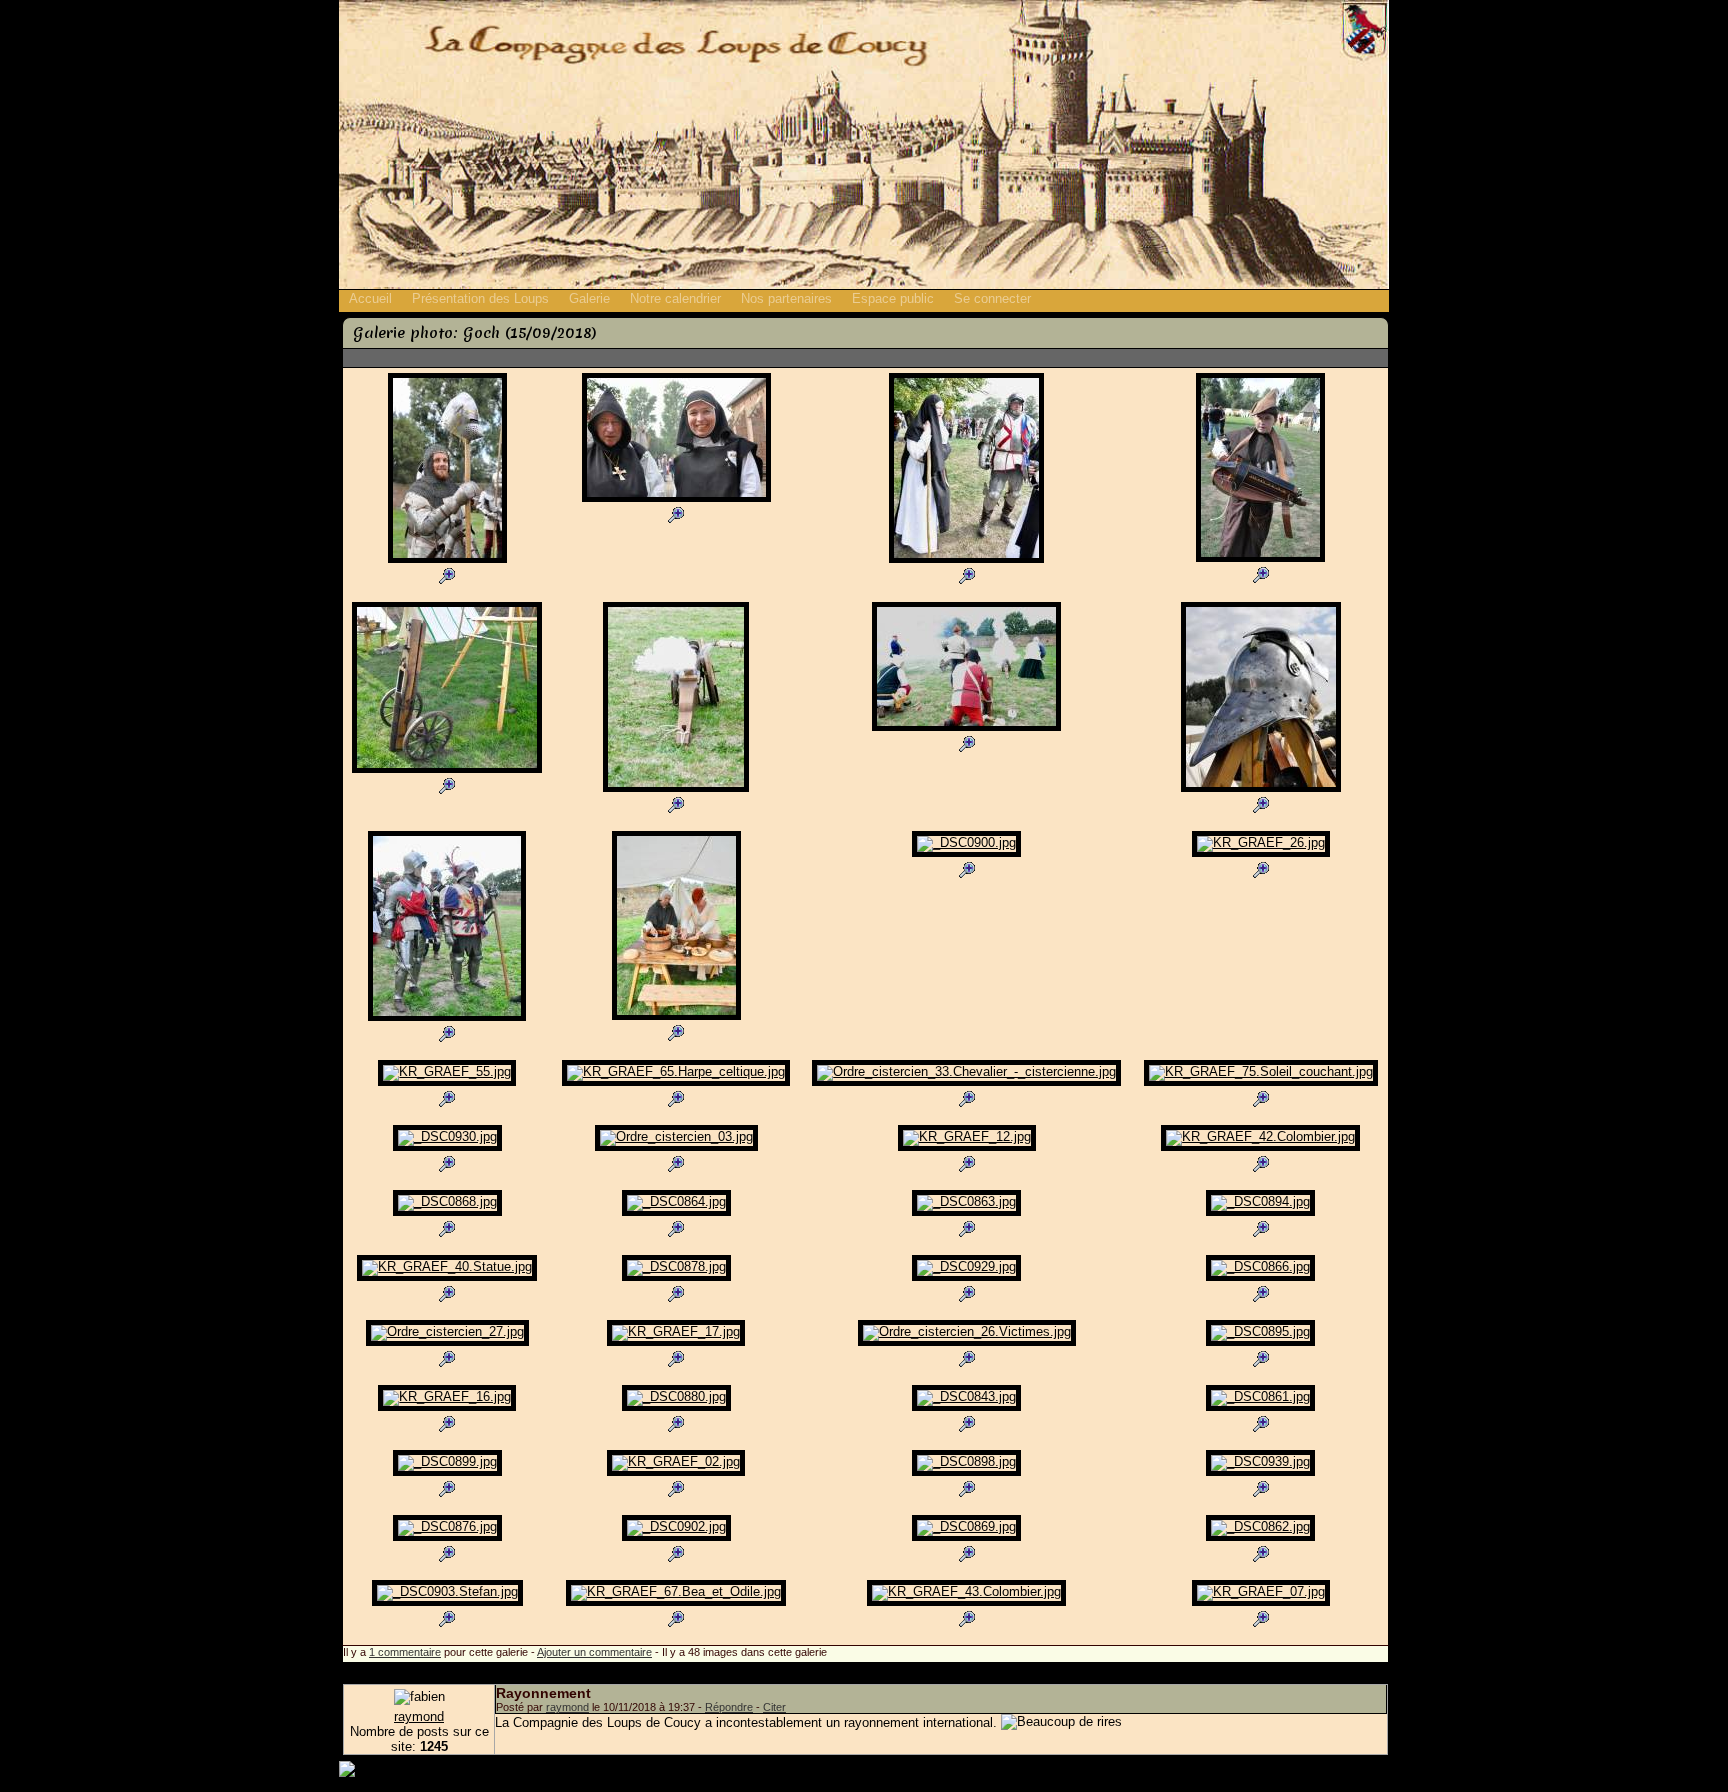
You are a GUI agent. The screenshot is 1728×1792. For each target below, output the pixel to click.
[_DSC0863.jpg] (966, 1213)
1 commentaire (405, 1652)
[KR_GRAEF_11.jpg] (1261, 789)
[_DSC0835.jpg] (966, 728)
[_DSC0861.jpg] (1260, 1408)
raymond (419, 1716)
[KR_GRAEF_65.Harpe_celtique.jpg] (676, 1083)
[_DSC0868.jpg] (447, 1213)
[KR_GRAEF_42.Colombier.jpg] (1260, 1148)
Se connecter (992, 298)
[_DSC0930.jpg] (447, 1148)
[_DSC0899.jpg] (447, 1473)
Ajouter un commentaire (594, 1652)
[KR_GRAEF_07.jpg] (1261, 1603)
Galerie (589, 298)
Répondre (729, 1707)
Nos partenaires (786, 298)
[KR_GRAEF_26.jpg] (1261, 854)
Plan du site (1301, 1768)
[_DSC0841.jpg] (676, 789)
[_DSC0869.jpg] (966, 1538)
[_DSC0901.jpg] (447, 1018)
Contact (1366, 1768)
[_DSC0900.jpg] (966, 854)
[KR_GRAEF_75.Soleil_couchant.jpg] (1261, 1083)
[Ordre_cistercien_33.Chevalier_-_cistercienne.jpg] (966, 1083)
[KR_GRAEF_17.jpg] (676, 1343)
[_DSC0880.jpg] (676, 1408)
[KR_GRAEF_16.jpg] (447, 1408)
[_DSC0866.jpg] (1260, 1278)
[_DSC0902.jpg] (676, 1538)
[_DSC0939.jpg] (1260, 1473)
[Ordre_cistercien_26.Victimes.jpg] (967, 1343)
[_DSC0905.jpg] (447, 770)
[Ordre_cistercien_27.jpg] (447, 1343)
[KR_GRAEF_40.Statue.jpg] (447, 1278)
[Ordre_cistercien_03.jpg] (676, 1148)
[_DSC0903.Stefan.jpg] (447, 1603)
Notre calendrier (675, 298)
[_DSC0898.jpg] (966, 1473)
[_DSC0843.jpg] (966, 1408)
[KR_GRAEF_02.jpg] (676, 1473)
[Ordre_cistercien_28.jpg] (966, 560)
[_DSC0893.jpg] (447, 560)
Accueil (370, 298)
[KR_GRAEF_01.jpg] (676, 1017)
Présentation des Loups (480, 298)
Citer (774, 1707)
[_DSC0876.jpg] (447, 1538)
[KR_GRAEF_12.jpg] (967, 1148)
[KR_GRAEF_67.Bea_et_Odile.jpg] (676, 1603)
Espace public (893, 298)
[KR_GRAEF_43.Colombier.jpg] (966, 1603)
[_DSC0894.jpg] (1260, 1213)
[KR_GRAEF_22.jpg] (1260, 559)
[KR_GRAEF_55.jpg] (447, 1083)
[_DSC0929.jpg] (966, 1278)
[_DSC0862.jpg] (1260, 1538)
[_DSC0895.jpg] (1260, 1343)
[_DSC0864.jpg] (676, 1213)
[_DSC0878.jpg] (676, 1278)
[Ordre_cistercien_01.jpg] (676, 499)
